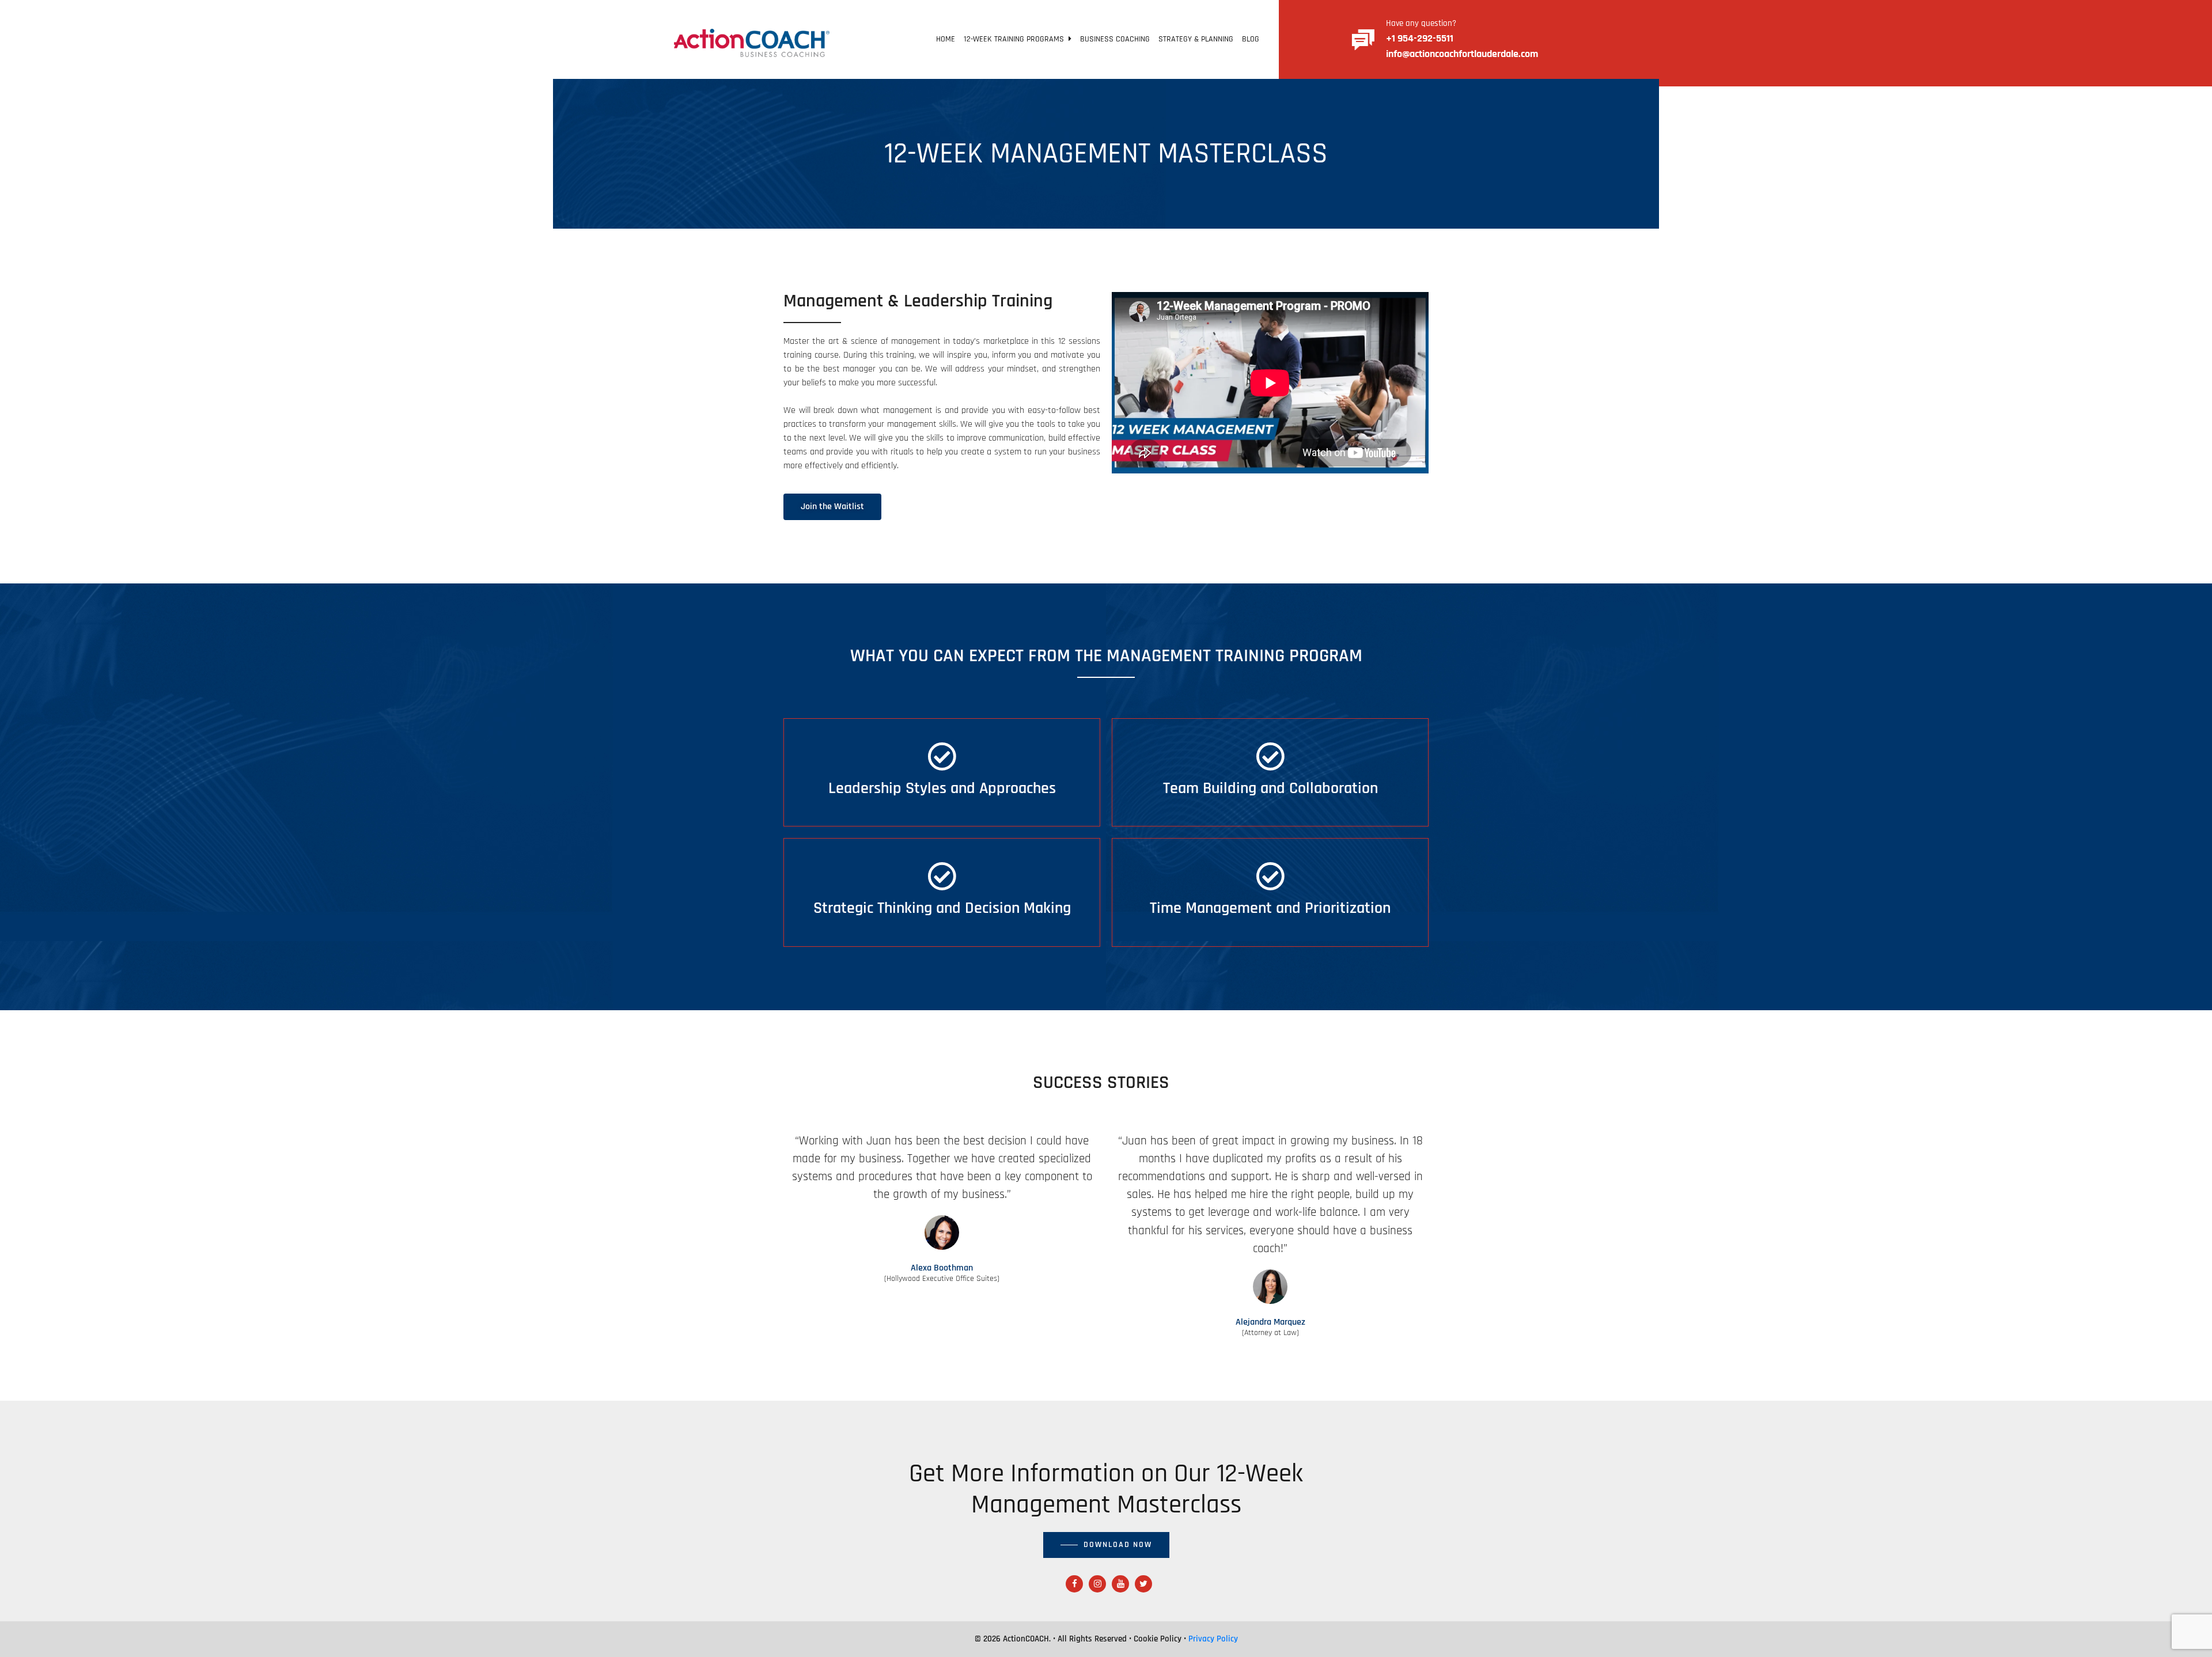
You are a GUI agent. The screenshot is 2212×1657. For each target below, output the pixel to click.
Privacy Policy (1213, 1639)
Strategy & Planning (1196, 39)
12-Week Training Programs (1016, 39)
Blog (1251, 39)
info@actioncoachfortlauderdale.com (1462, 54)
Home (946, 39)
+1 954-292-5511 (1420, 38)
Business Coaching (1115, 39)
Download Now (1118, 1545)
